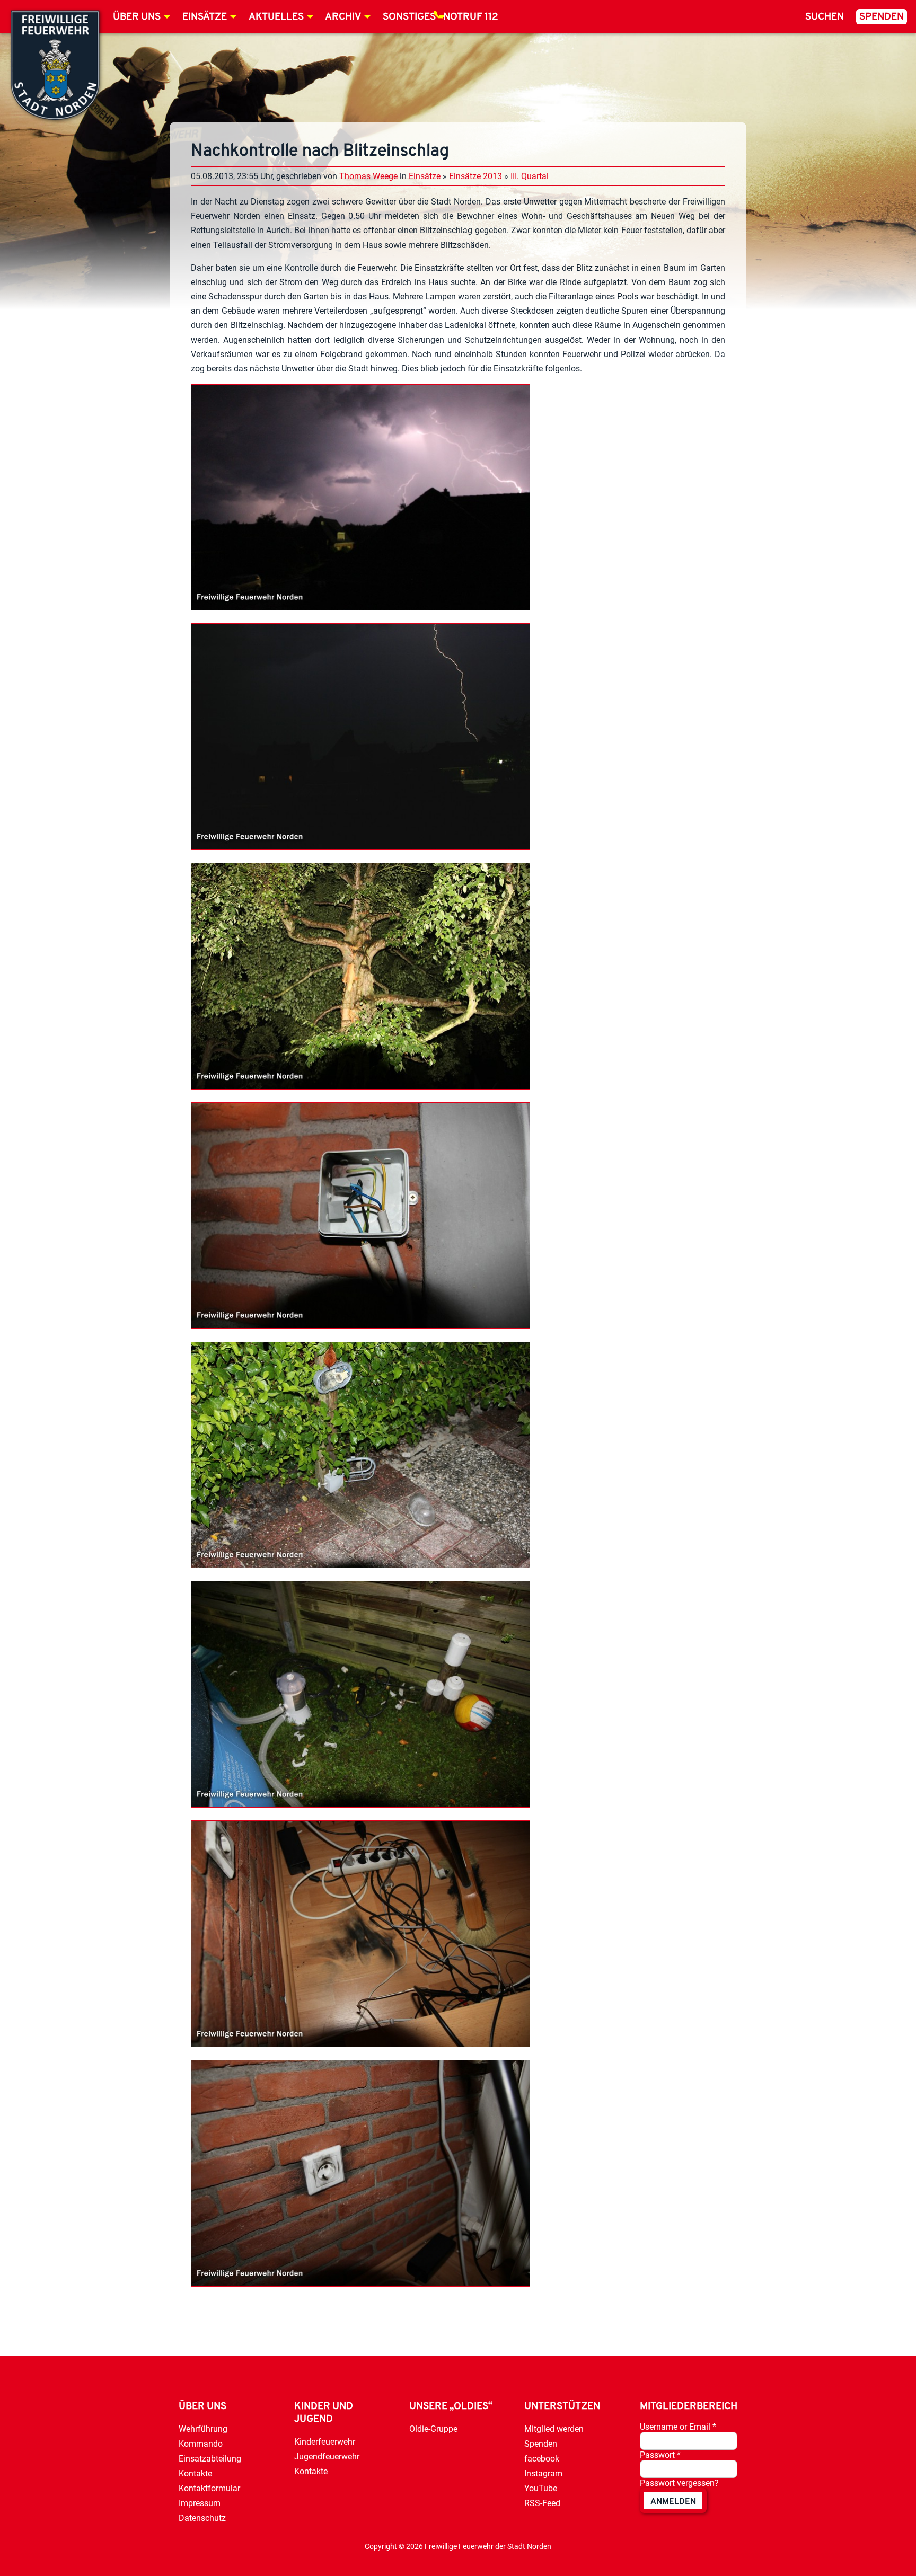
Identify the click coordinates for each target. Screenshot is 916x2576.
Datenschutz (202, 2518)
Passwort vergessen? (679, 2483)
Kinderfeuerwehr (325, 2442)
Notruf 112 (471, 17)
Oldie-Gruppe (433, 2429)
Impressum (200, 2503)
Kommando (201, 2444)
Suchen (825, 17)
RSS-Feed (542, 2503)
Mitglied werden (554, 2429)
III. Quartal (530, 176)
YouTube (541, 2488)
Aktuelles (276, 17)
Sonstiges (409, 17)
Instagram (543, 2473)
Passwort (660, 2455)
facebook (542, 2459)
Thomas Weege (368, 176)
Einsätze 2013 (475, 176)
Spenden (882, 17)
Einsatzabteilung (210, 2459)
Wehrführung (203, 2429)
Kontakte (195, 2473)
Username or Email (678, 2427)
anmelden (673, 2502)
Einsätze (205, 17)
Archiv (343, 17)
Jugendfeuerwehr (327, 2457)
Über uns (137, 17)
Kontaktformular (209, 2488)
